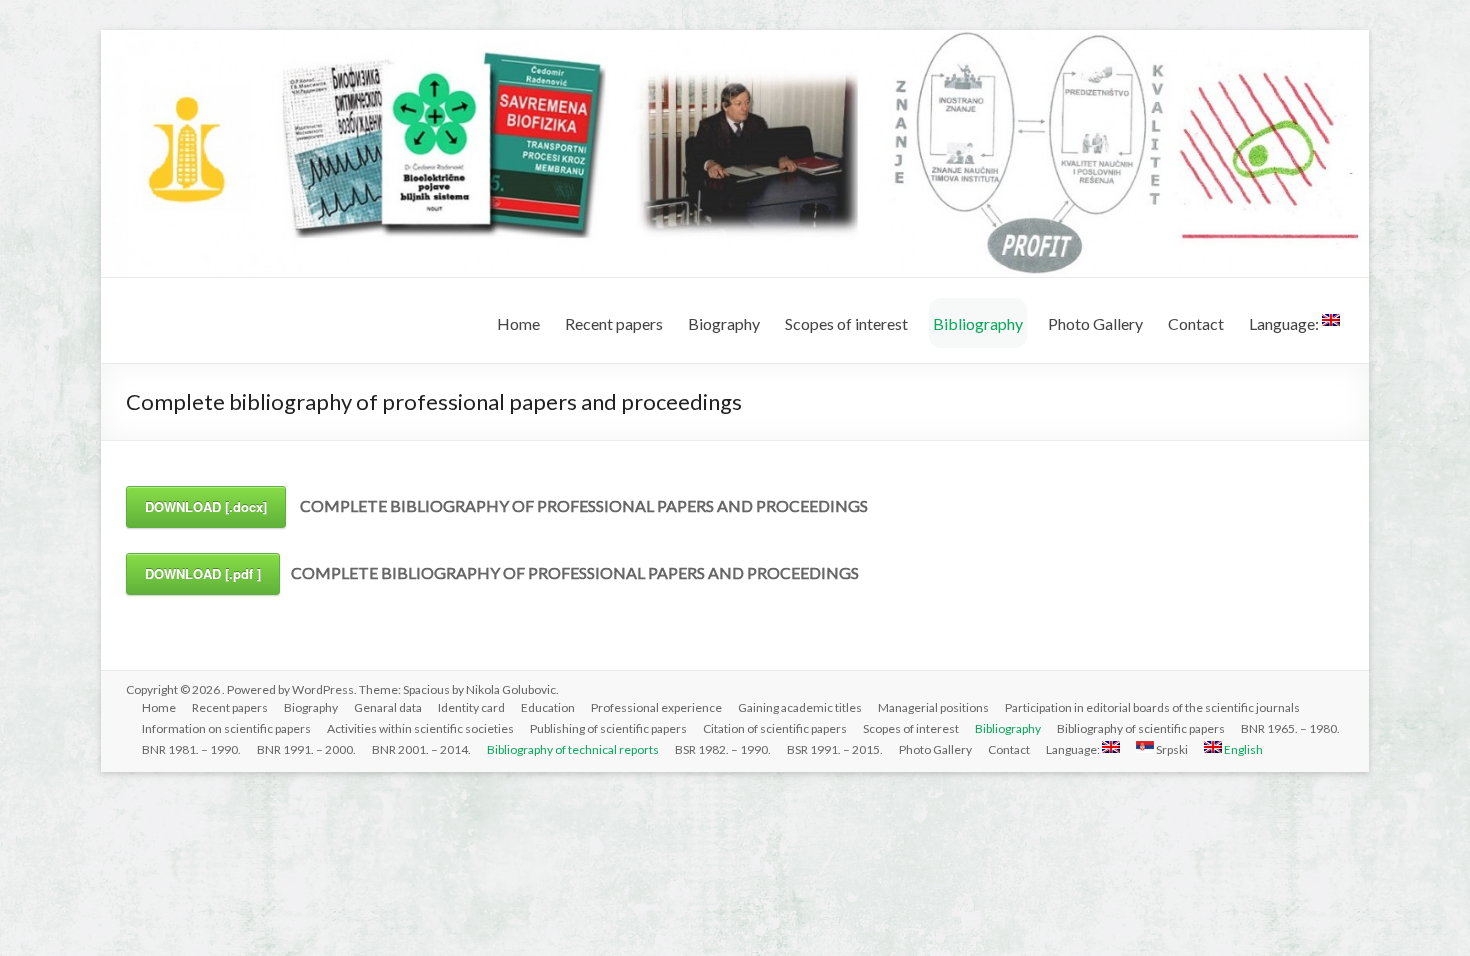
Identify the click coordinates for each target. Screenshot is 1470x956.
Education (548, 707)
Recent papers (614, 323)
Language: (1285, 323)
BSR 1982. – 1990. (723, 749)
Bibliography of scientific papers (1141, 728)
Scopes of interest (846, 323)
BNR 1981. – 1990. (191, 749)
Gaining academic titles (800, 707)
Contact (1196, 323)
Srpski (1171, 749)
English (1242, 749)
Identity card (471, 707)
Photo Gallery (1095, 323)
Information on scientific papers (226, 728)
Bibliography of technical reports (573, 749)
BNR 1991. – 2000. (306, 749)
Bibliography (978, 323)
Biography (724, 323)
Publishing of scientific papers (608, 728)
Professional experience (656, 707)
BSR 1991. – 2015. (835, 749)
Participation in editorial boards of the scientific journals (1152, 707)
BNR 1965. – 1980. (1290, 728)
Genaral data (388, 707)
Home (518, 323)
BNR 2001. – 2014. (421, 749)
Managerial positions (933, 707)
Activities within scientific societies (420, 728)
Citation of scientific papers (775, 728)
